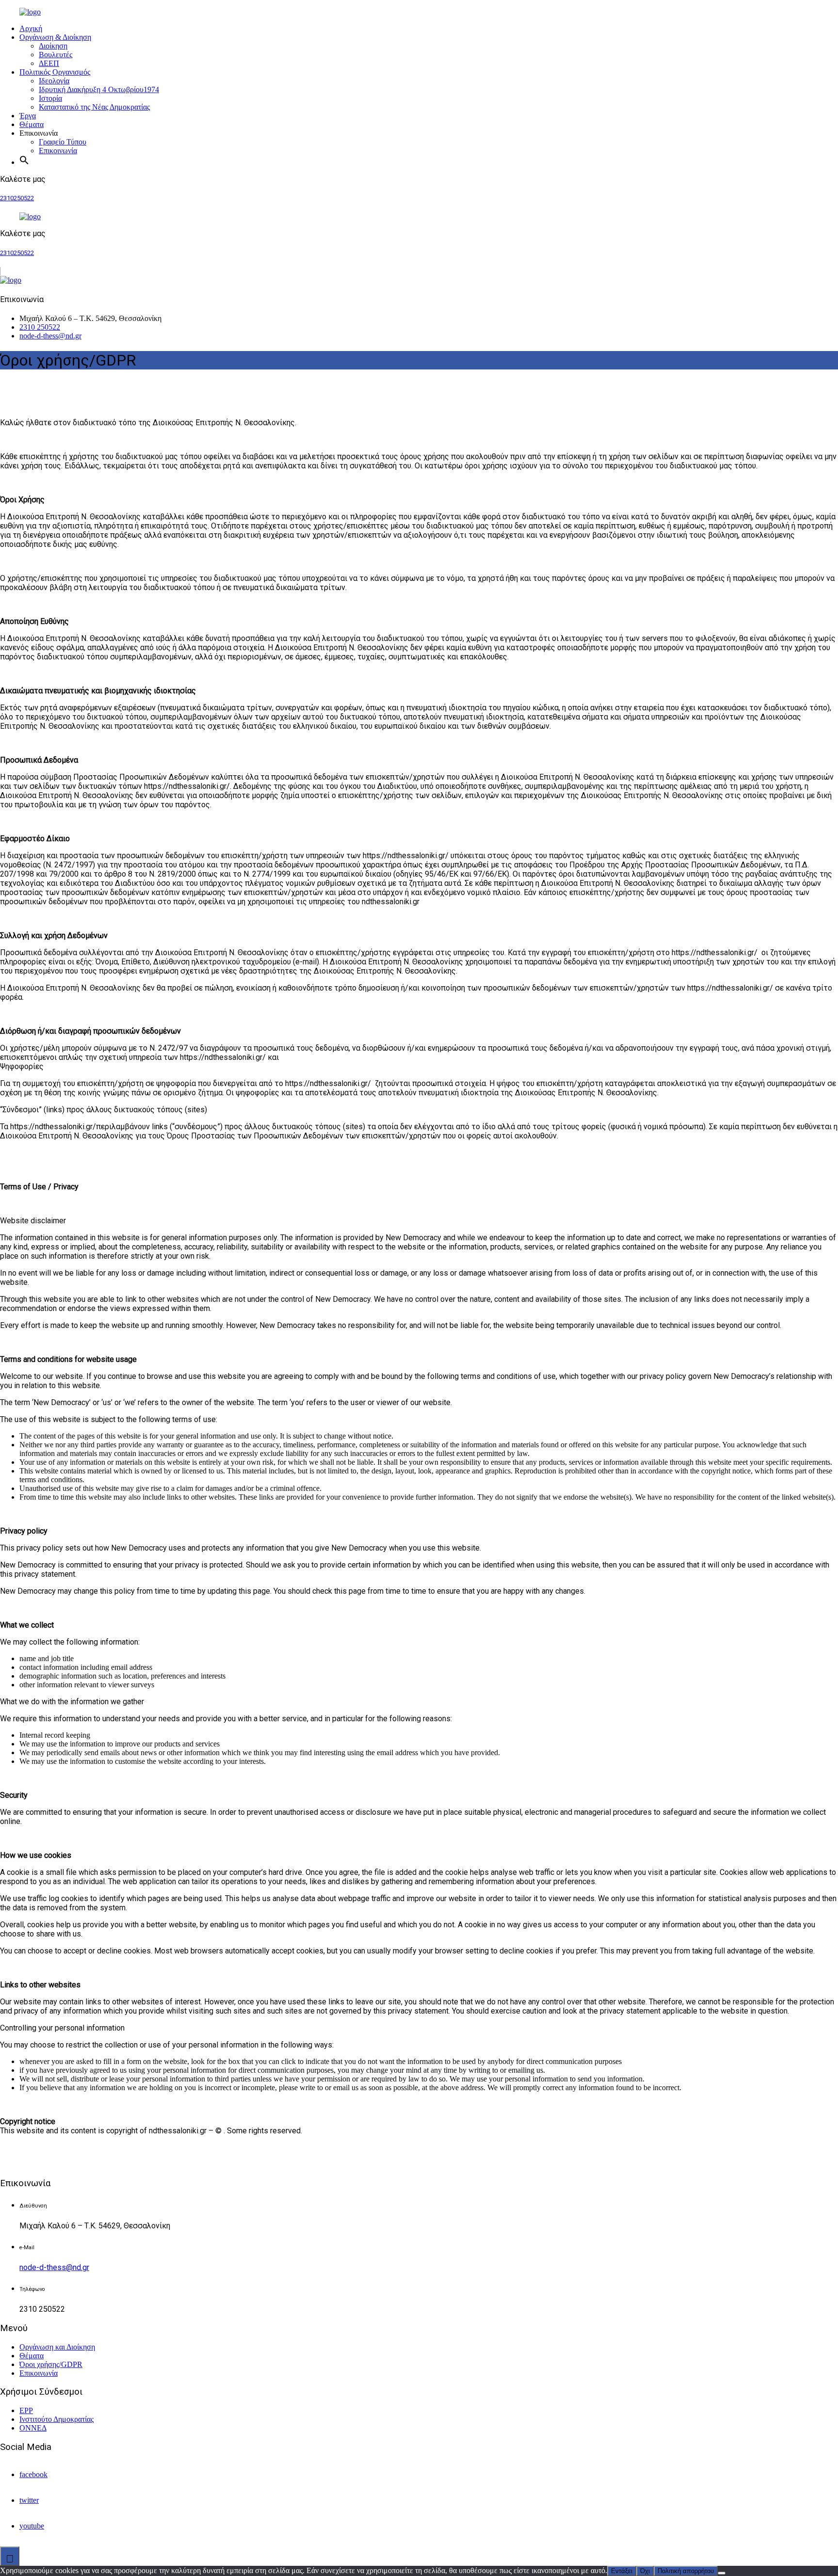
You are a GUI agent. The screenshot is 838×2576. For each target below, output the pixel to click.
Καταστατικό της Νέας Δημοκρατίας (94, 107)
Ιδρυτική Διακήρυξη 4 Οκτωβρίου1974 (99, 89)
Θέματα (32, 124)
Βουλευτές (56, 55)
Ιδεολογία (54, 81)
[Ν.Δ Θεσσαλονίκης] (51, 12)
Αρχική (31, 28)
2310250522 (17, 198)
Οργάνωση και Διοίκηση (57, 2347)
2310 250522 (40, 327)
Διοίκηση (53, 46)
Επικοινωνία (58, 151)
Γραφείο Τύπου (63, 142)
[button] (24, 162)
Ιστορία (50, 98)
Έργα (28, 116)
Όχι (645, 2571)
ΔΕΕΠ (49, 63)
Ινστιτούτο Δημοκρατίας (56, 2419)
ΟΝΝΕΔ (33, 2428)
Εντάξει (622, 2571)
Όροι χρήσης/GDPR (51, 2364)
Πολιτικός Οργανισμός (55, 72)
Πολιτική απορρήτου (686, 2571)
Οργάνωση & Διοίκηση (55, 37)
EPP (26, 2410)
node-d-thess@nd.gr (50, 336)
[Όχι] (722, 2573)
